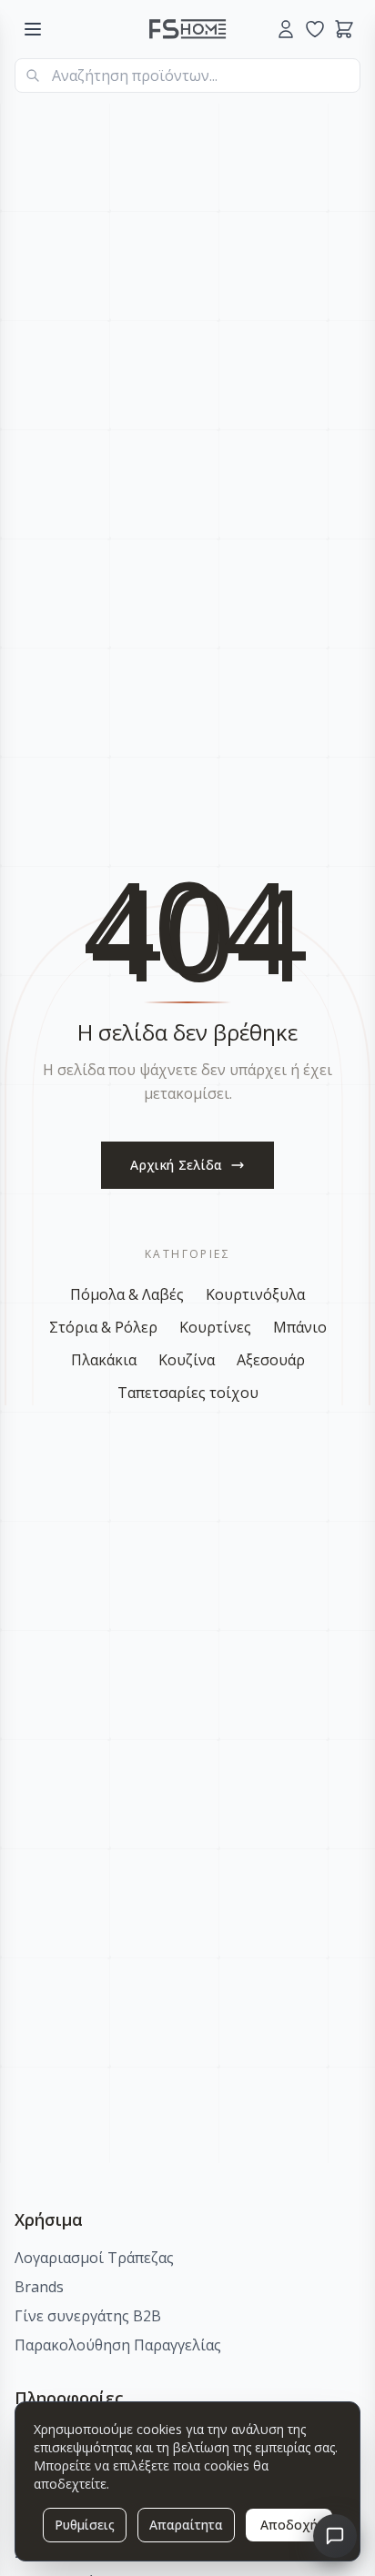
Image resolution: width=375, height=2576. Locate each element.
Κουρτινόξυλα (255, 1294)
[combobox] (187, 75)
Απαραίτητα (186, 2525)
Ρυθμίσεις (85, 2525)
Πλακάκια (104, 1360)
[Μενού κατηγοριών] (33, 29)
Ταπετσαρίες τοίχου (188, 1393)
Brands (39, 2287)
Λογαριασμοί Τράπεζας (94, 2258)
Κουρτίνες (215, 1327)
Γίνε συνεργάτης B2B (88, 2316)
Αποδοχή (289, 2525)
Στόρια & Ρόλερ (103, 1327)
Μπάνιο (300, 1327)
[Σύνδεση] (286, 29)
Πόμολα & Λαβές (127, 1294)
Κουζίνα (187, 1360)
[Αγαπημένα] (315, 29)
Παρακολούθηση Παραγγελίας (118, 2345)
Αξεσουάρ (271, 1360)
